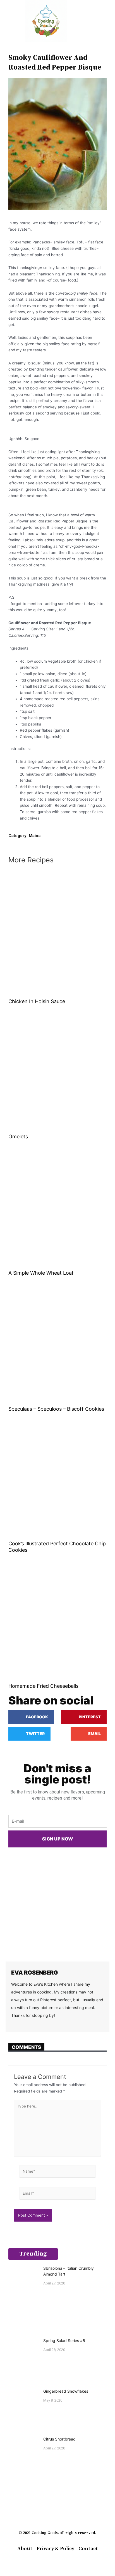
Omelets (18, 1137)
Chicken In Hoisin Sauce (37, 1001)
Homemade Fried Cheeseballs (43, 1686)
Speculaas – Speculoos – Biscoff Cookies (56, 1409)
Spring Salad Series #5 (64, 2341)
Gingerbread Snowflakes (66, 2391)
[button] (8, 21)
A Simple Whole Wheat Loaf (41, 1273)
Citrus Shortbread (59, 2439)
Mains (35, 836)
